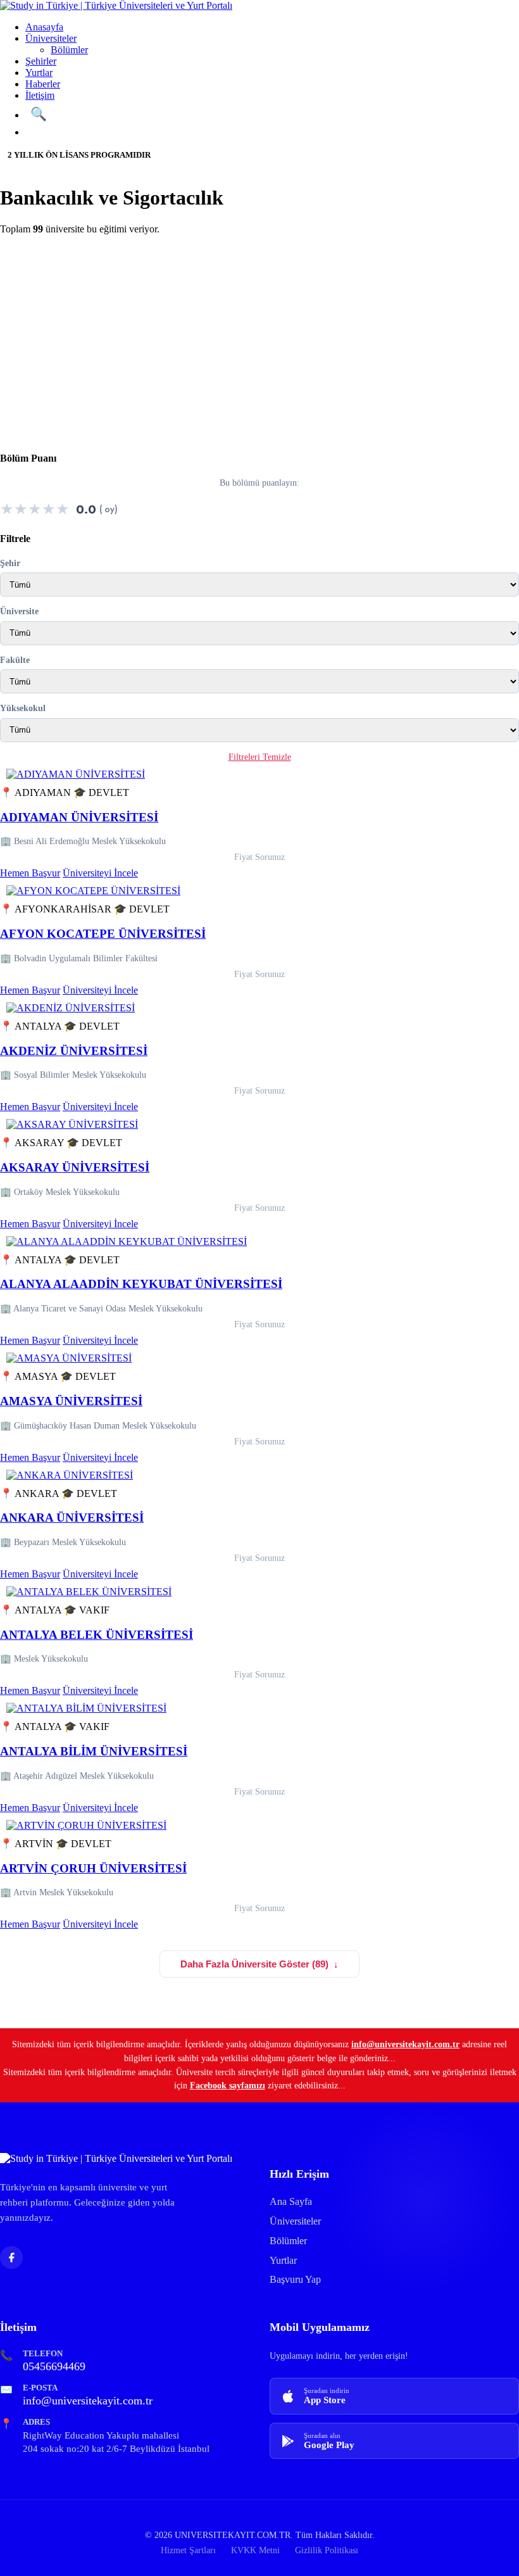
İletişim (40, 95)
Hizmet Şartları (188, 2550)
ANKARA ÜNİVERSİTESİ (72, 1518)
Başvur (50, 132)
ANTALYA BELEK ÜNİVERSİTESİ (97, 1635)
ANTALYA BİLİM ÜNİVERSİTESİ (94, 1751)
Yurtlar (39, 73)
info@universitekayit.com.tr (405, 2044)
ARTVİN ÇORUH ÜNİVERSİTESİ (93, 1868)
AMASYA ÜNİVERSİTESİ (71, 1401)
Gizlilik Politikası (327, 2550)
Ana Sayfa (291, 2201)
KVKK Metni (255, 2550)
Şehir (10, 563)
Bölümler (69, 50)
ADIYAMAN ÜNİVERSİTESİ (79, 817)
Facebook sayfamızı (228, 2085)
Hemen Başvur (30, 873)
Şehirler (41, 61)
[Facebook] (11, 2257)
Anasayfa (44, 27)
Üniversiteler (51, 38)
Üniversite (19, 611)
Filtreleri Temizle (260, 757)
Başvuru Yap (295, 2279)
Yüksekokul (23, 708)
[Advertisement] (259, 334)
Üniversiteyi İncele (100, 873)
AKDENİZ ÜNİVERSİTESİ (74, 1051)
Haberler (43, 84)
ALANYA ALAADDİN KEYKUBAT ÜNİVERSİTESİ (141, 1284)
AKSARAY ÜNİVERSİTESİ (75, 1167)
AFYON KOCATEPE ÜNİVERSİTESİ (103, 934)
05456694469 (54, 2366)
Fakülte (15, 660)
